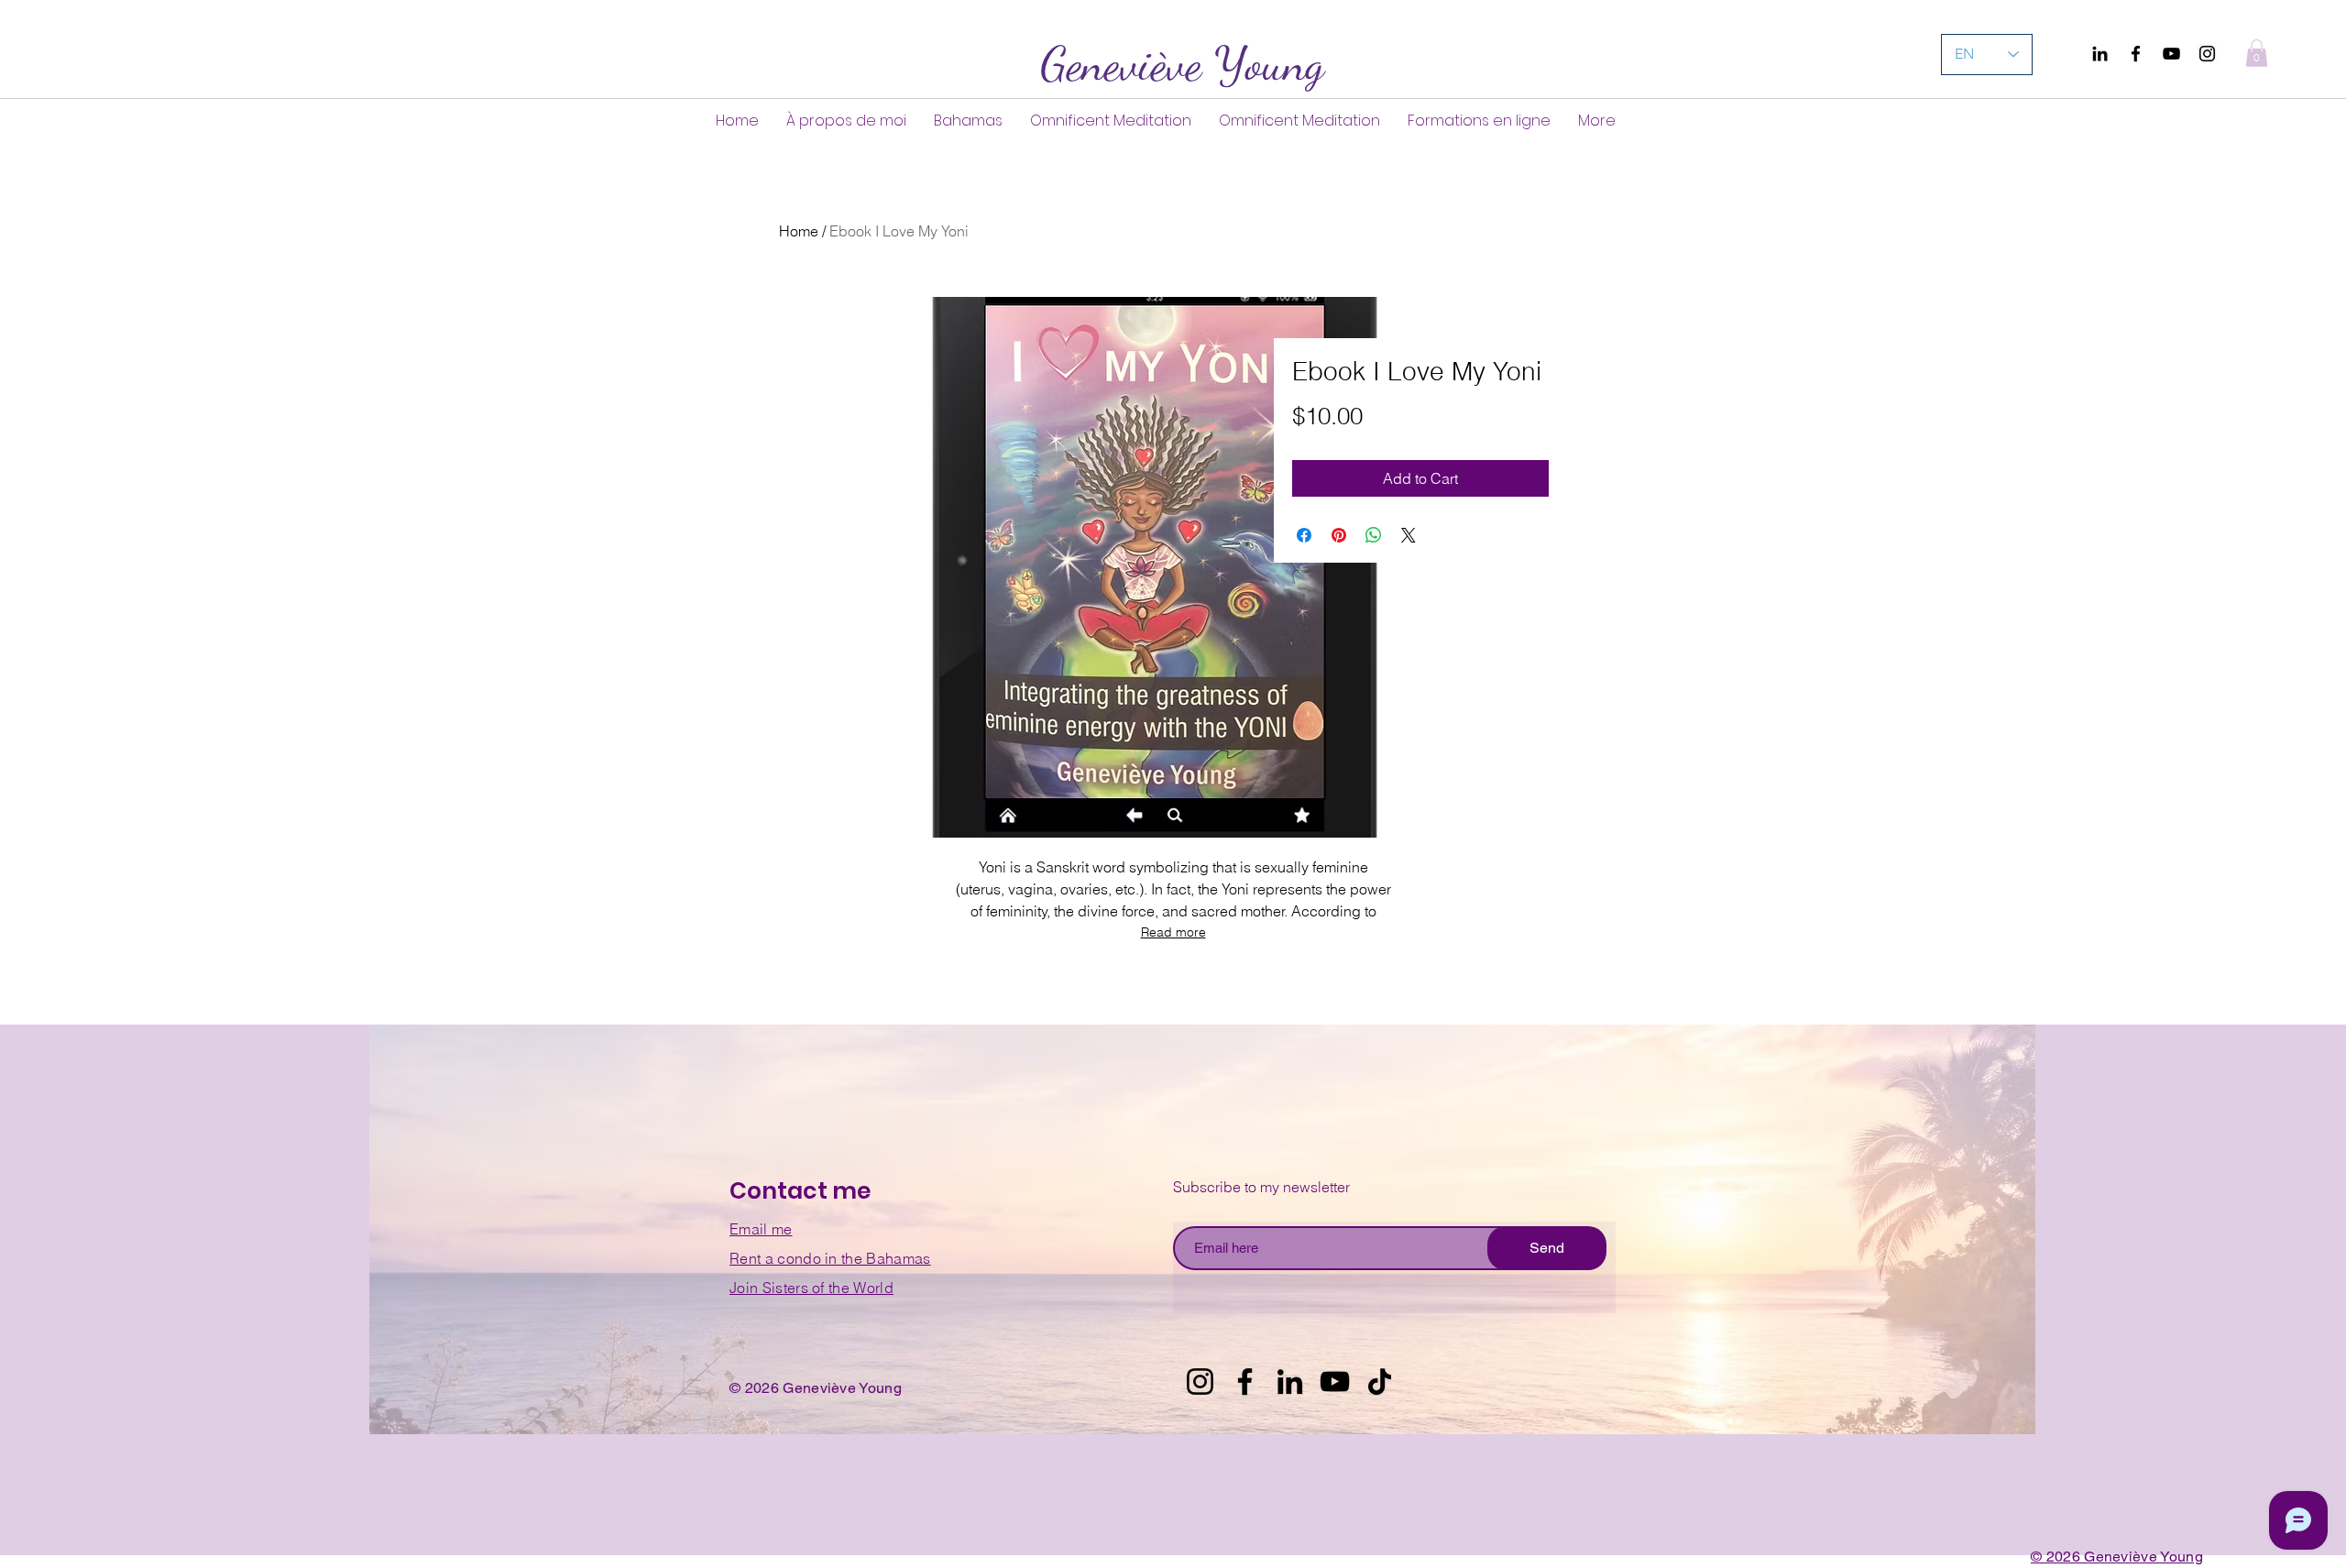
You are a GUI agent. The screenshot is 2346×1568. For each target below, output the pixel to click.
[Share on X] (1409, 535)
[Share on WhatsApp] (1374, 535)
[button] (2257, 53)
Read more (1173, 932)
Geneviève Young (1182, 64)
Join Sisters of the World (811, 1288)
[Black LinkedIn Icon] (2100, 54)
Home (799, 231)
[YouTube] (2171, 54)
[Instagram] (2207, 54)
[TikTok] (1380, 1382)
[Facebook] (2136, 54)
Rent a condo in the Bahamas (830, 1258)
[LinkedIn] (1290, 1382)
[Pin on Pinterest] (1339, 535)
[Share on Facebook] (1304, 535)
